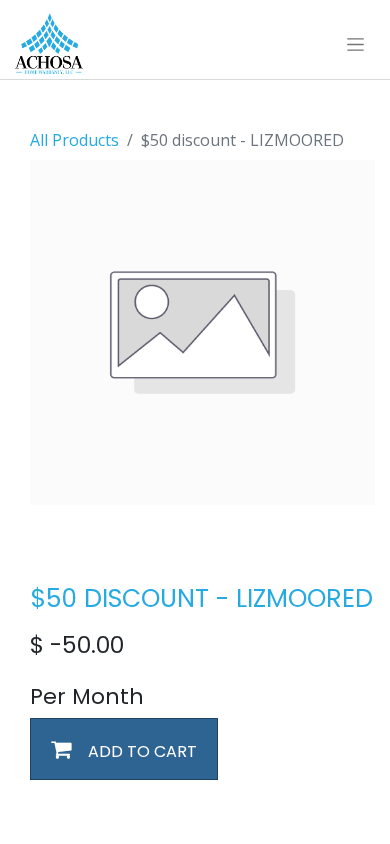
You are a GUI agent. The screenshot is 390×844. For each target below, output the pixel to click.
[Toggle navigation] (355, 44)
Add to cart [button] (140, 751)
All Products (74, 140)
